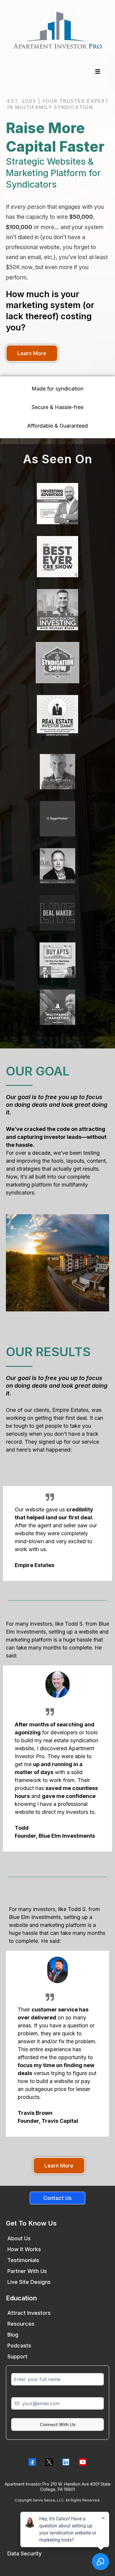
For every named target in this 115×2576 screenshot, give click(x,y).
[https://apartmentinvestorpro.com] (57, 30)
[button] (97, 72)
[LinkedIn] (66, 2462)
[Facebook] (32, 2462)
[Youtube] (83, 2462)
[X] (49, 2462)
